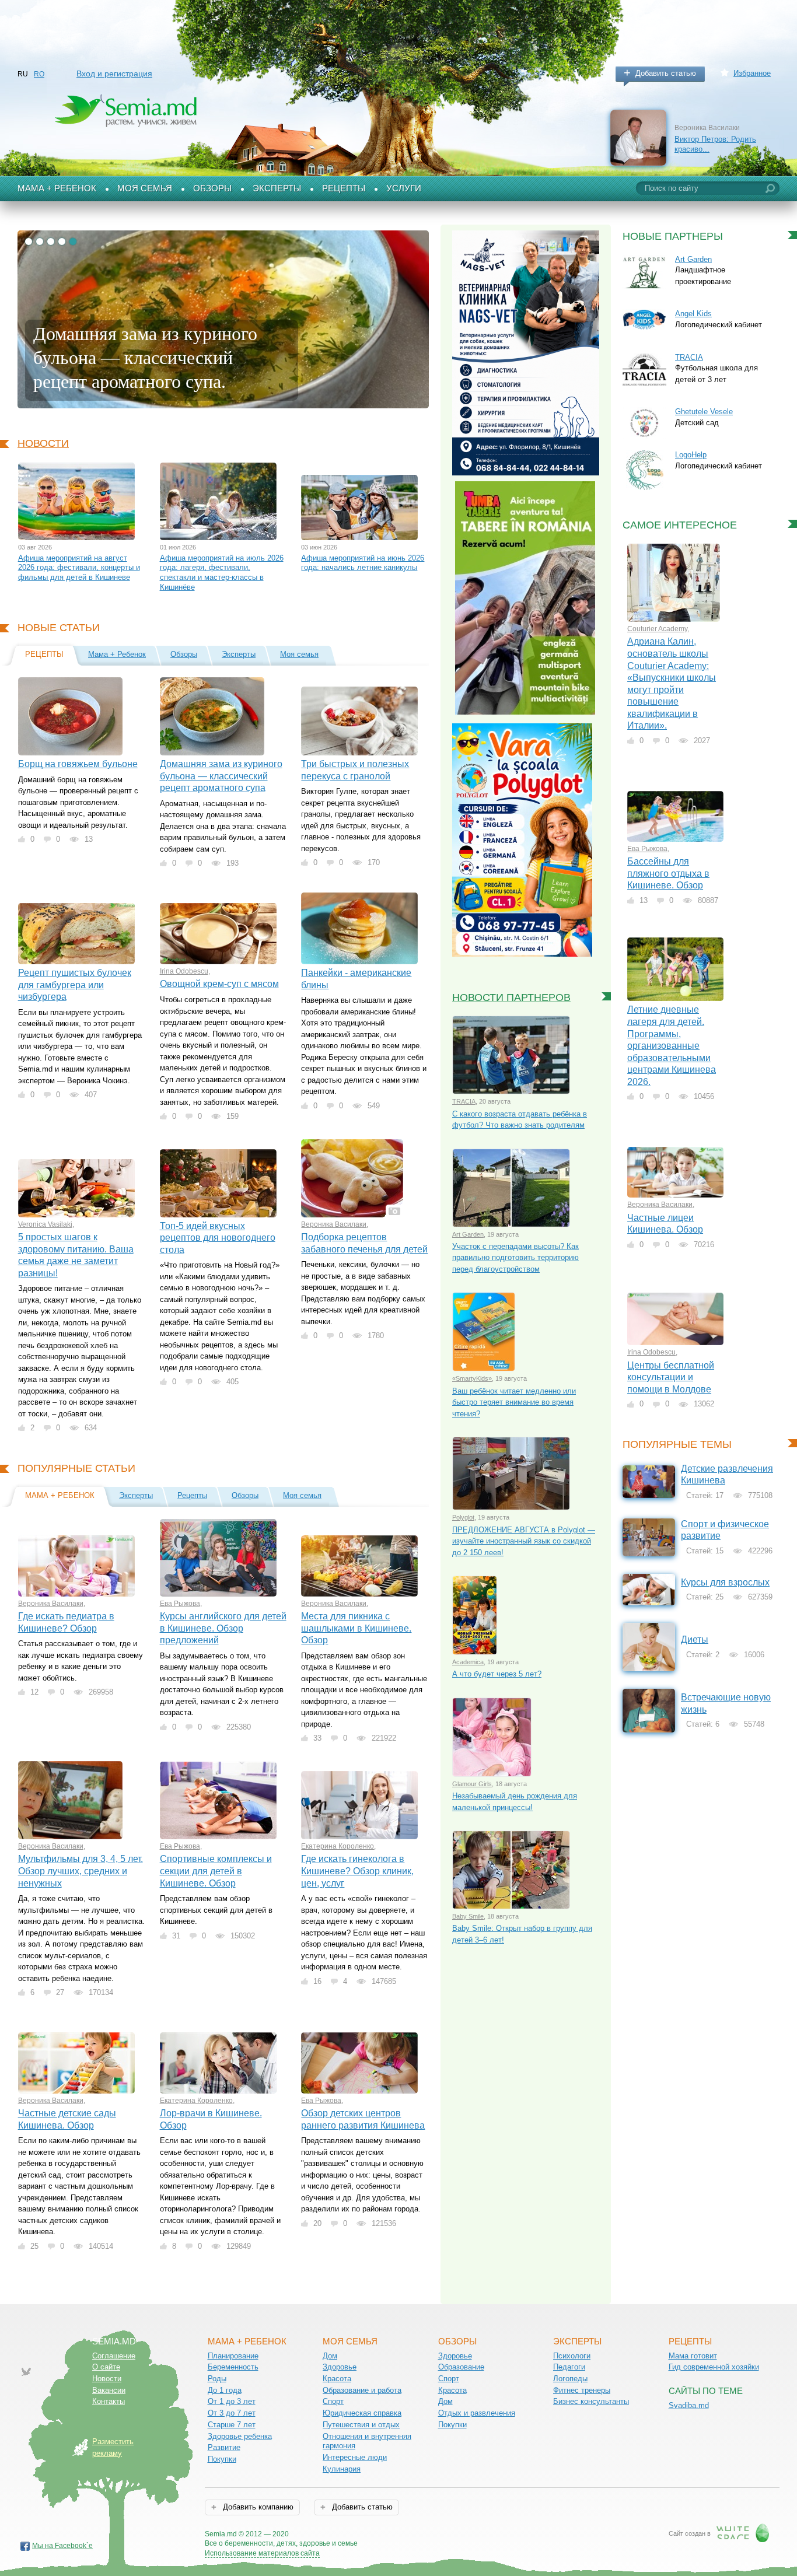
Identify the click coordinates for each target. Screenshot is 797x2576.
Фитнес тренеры (582, 2390)
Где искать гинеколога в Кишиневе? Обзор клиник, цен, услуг (357, 1871)
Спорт (333, 2401)
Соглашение (114, 2356)
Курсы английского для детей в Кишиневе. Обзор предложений (223, 1628)
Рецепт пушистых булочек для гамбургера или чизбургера (75, 985)
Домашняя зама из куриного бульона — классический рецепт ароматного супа (221, 776)
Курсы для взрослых (725, 1582)
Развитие (224, 2447)
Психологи (572, 2356)
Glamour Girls (472, 1784)
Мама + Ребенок (57, 188)
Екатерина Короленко (338, 1846)
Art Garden (468, 1234)
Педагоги (569, 2367)
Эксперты (277, 188)
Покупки (222, 2459)
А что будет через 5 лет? (497, 1674)
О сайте (106, 2367)
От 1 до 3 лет (232, 2401)
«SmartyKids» (472, 1378)
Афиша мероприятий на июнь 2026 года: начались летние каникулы (363, 563)
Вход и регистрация (114, 73)
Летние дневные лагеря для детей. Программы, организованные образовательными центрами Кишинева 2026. (672, 1045)
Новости (43, 443)
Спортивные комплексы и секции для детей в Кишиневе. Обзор (216, 1871)
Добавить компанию (257, 2507)
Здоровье (340, 2367)
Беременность (233, 2367)
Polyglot (463, 1517)
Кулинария (342, 2469)
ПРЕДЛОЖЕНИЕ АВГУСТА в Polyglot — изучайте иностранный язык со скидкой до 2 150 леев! (524, 1541)
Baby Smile (468, 1916)
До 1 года (225, 2390)
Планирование (233, 2356)
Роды (217, 2379)
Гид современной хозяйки (714, 2367)
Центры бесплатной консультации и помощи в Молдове (671, 1377)
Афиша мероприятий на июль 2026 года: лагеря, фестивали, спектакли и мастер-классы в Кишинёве (222, 573)
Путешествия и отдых (361, 2425)
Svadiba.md (689, 2405)
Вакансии (109, 2390)
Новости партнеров (511, 998)
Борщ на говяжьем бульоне (78, 764)
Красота (337, 2379)
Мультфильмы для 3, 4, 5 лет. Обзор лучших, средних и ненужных (81, 1871)
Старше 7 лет (232, 2425)
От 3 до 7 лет (232, 2413)
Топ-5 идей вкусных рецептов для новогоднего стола (218, 1238)
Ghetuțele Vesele (704, 412)
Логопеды (570, 2379)
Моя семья (145, 188)
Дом (330, 2356)
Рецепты (344, 188)
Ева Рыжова (180, 1604)
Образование (461, 2367)
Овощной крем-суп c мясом (219, 984)
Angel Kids (693, 314)
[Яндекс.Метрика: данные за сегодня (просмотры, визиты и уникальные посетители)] (391, 2535)
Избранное (752, 73)
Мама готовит (693, 2356)
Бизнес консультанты (591, 2401)
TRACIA (464, 1101)
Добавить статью (666, 73)
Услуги (404, 188)
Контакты (109, 2401)
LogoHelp (691, 455)
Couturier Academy (657, 629)
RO (39, 74)
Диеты (695, 1639)
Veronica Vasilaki (45, 1224)
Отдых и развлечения (477, 2413)
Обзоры (212, 188)
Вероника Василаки (334, 1224)
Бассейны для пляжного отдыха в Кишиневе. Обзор (668, 873)
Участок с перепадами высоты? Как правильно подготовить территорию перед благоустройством (515, 1258)
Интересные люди (355, 2457)
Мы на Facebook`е (62, 2546)
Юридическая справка (362, 2413)
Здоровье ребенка (240, 2436)
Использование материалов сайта (262, 2553)
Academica (468, 1662)
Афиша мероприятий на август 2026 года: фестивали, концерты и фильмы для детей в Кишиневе (79, 568)
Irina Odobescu (184, 971)
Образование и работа (362, 2390)
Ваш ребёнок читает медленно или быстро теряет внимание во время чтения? (514, 1402)
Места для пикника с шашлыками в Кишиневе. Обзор (356, 1628)
